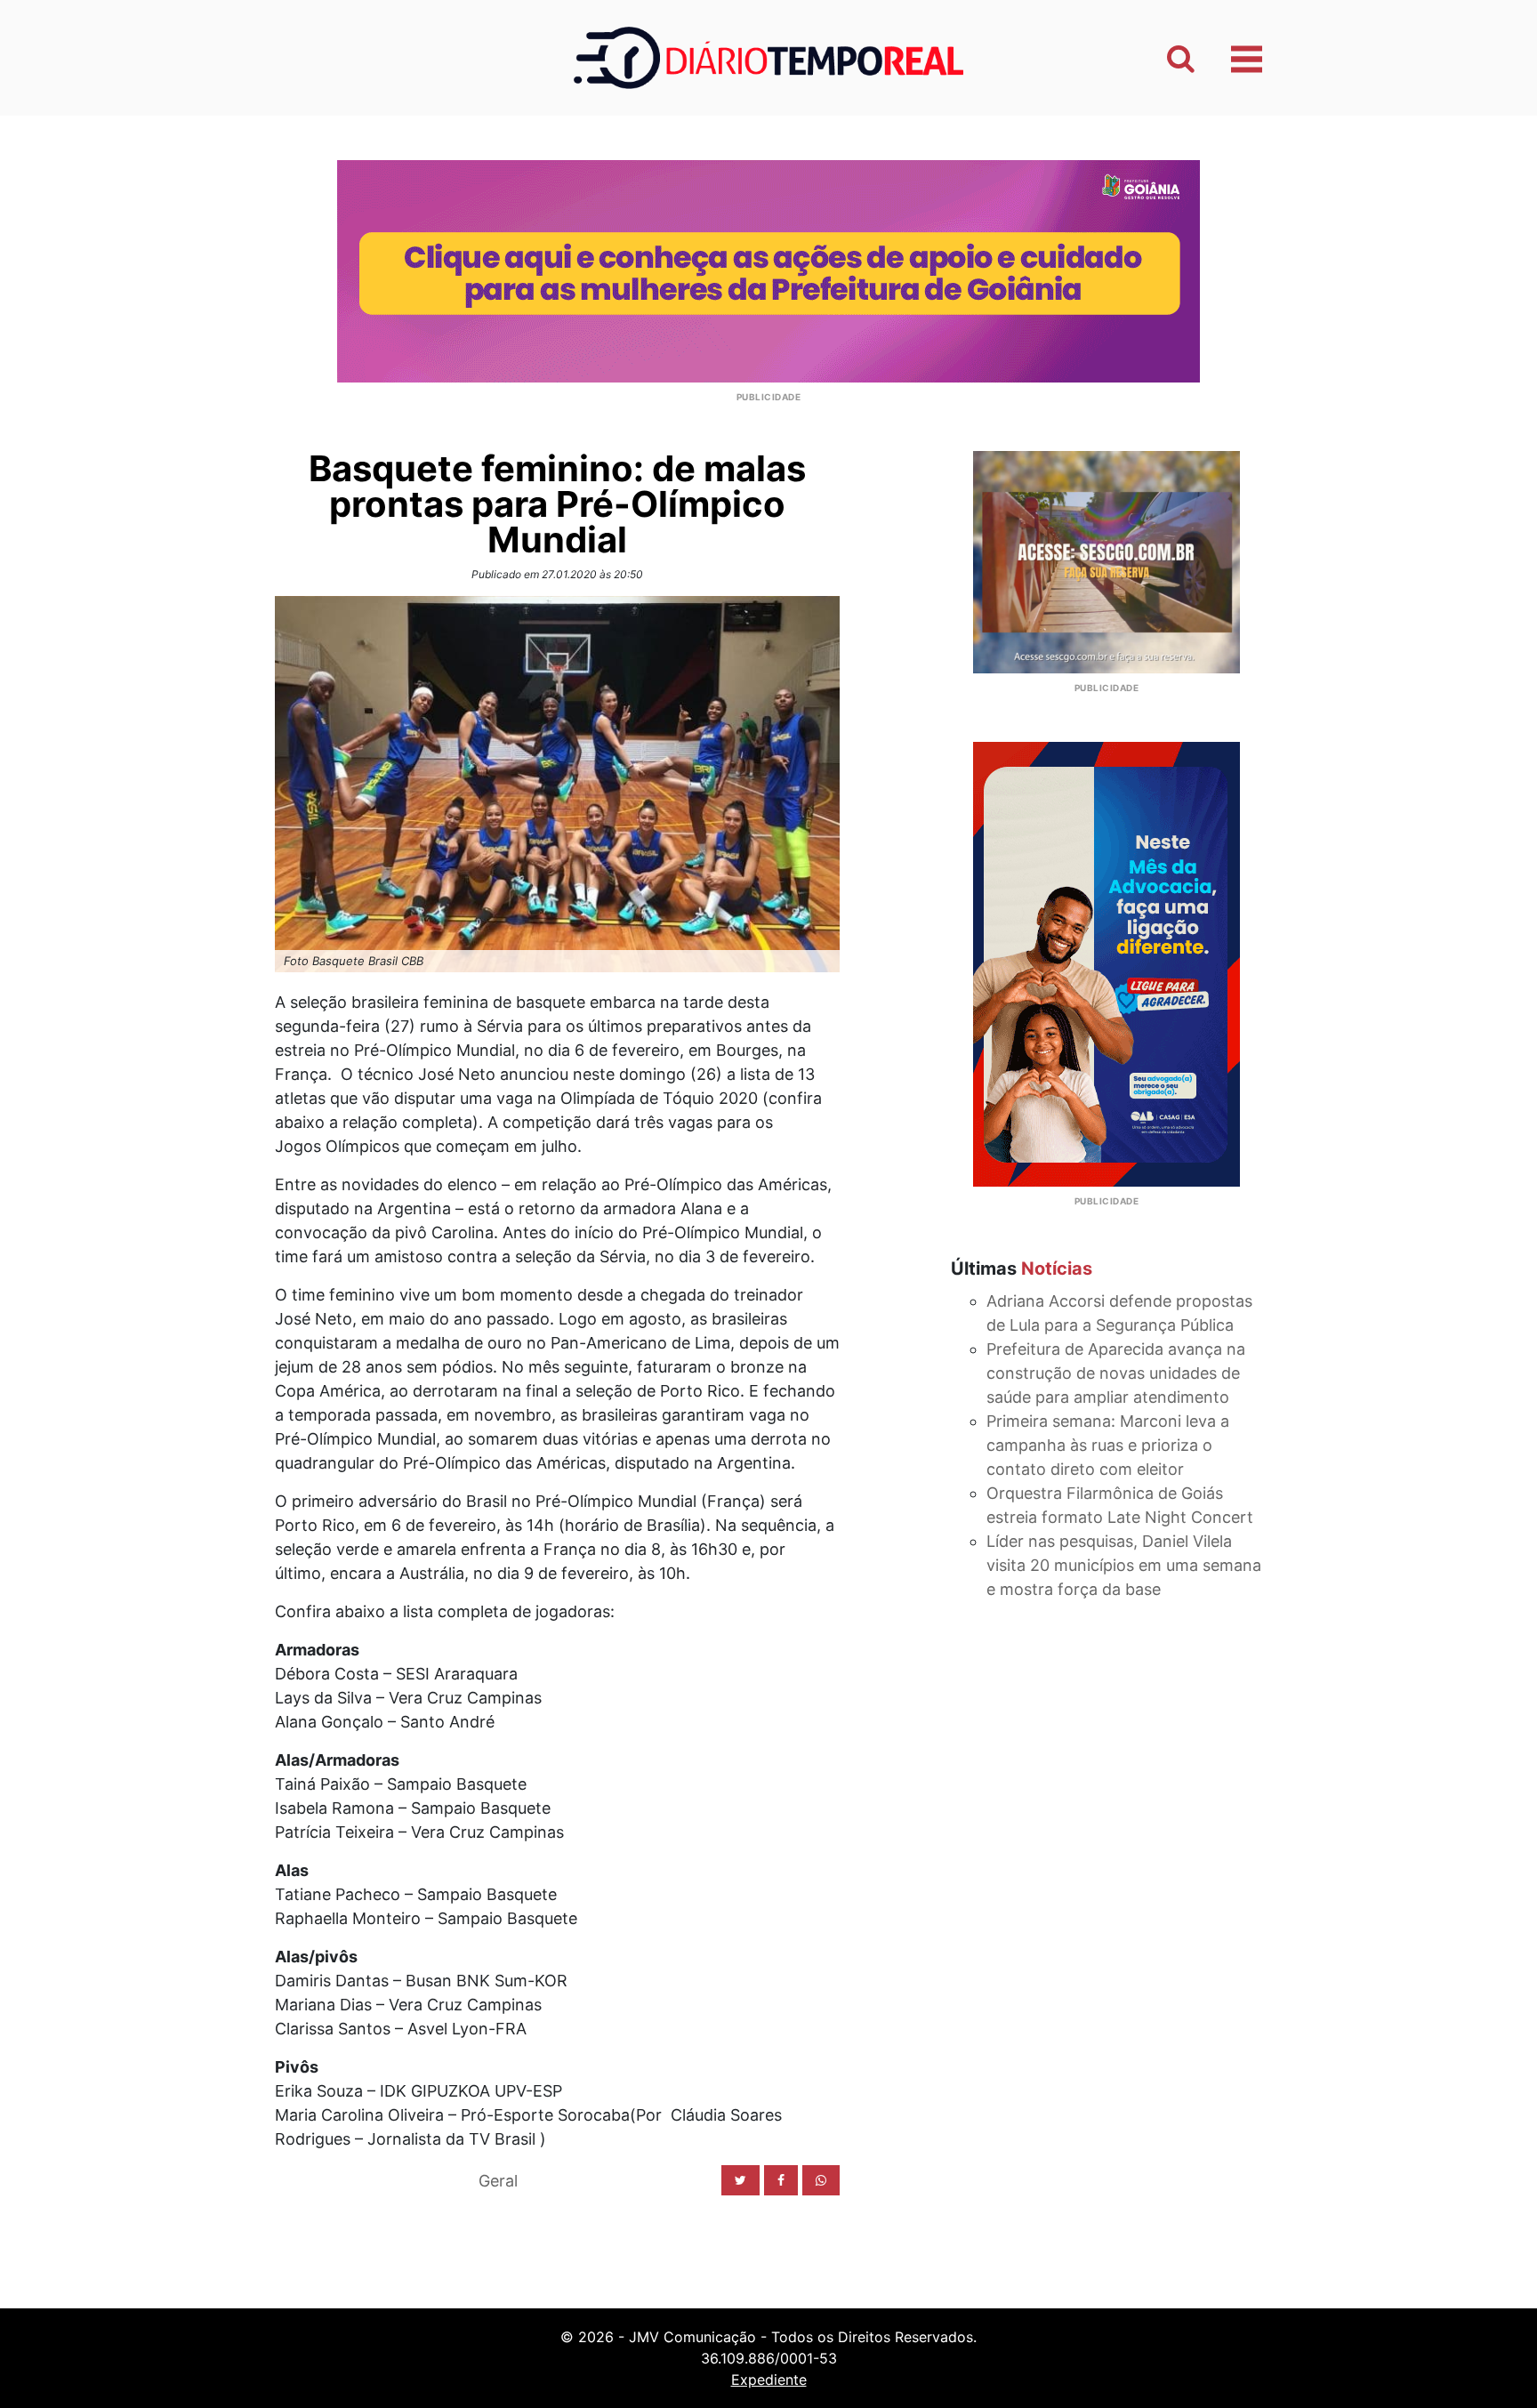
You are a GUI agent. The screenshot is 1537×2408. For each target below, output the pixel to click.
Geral (498, 2181)
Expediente (769, 2380)
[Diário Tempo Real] (768, 56)
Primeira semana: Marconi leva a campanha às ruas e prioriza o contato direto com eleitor (1108, 1445)
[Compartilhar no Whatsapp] (821, 2180)
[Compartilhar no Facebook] (781, 2180)
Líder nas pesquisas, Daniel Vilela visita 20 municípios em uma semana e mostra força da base (1124, 1565)
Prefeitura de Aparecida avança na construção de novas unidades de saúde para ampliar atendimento (1116, 1373)
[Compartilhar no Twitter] (740, 2180)
